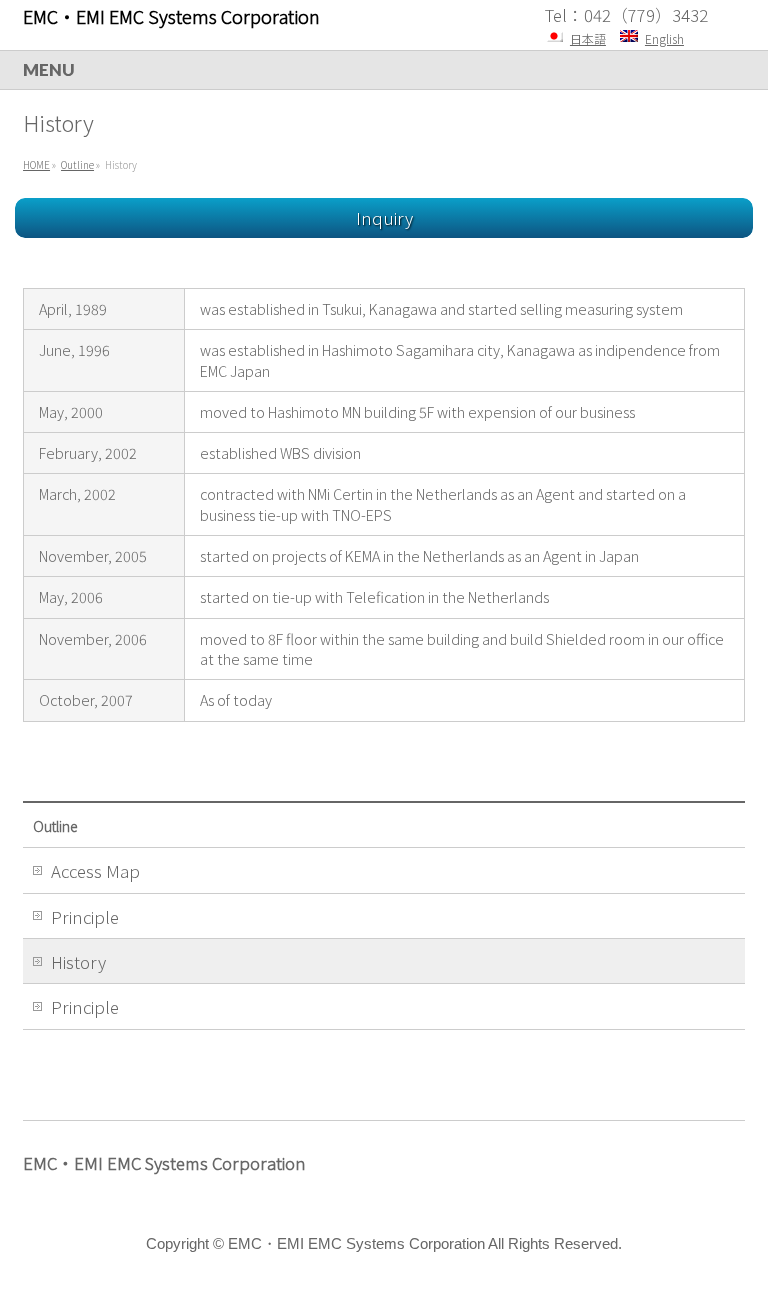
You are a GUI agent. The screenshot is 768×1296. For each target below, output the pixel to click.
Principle (85, 917)
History (78, 962)
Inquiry (384, 218)
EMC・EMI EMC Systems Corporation (171, 16)
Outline (55, 826)
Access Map (95, 871)
